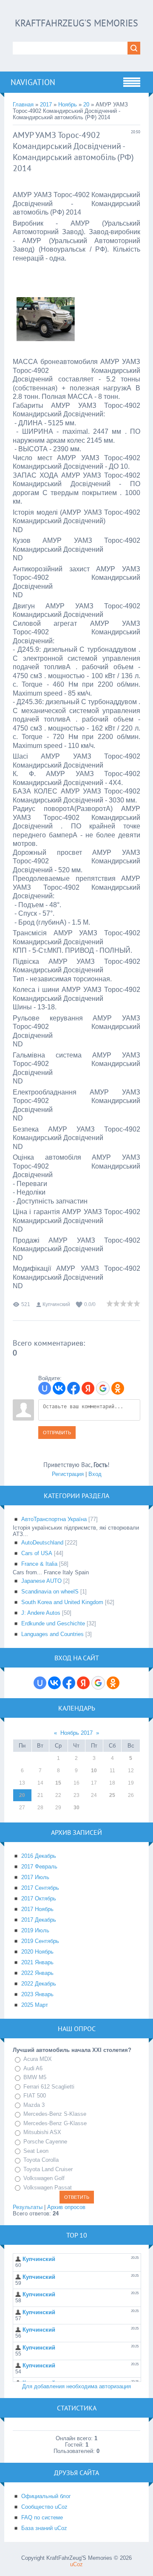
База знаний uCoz (44, 2528)
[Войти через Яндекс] (88, 1388)
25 (112, 1795)
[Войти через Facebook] (74, 1388)
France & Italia (39, 1564)
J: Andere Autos (41, 1613)
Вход (95, 1474)
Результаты (28, 2207)
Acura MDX (38, 2059)
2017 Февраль (39, 1867)
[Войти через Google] (103, 1388)
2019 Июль (35, 1930)
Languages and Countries (52, 1634)
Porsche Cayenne (45, 2142)
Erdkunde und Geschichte (53, 1623)
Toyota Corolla (41, 2160)
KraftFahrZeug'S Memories (76, 23)
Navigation (33, 82)
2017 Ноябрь (37, 1909)
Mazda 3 (34, 2105)
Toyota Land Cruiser (48, 2169)
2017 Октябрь (39, 1898)
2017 (46, 105)
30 (76, 1808)
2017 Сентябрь (40, 1888)
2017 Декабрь (39, 1920)
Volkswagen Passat (48, 2188)
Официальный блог (46, 2496)
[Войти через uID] (45, 1388)
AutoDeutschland (42, 1543)
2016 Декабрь (39, 1856)
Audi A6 (33, 2068)
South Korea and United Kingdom (62, 1602)
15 (58, 1783)
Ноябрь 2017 (76, 1733)
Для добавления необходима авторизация (76, 2386)
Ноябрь (68, 105)
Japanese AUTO (41, 1581)
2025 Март (35, 2005)
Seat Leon (36, 2151)
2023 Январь (37, 1994)
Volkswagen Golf (44, 2178)
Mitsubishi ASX (42, 2133)
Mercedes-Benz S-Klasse (55, 2114)
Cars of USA (37, 1553)
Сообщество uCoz (44, 2507)
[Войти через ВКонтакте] (59, 1388)
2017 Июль (35, 1877)
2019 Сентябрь (40, 1941)
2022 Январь (37, 1973)
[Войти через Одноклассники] (118, 1388)
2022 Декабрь (39, 1984)
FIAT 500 (35, 2096)
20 (86, 105)
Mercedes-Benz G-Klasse (55, 2123)
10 (94, 1771)
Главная (23, 105)
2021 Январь (37, 1962)
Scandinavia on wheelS (50, 1592)
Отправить (57, 1433)
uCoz (76, 2564)
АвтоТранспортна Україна (54, 1519)
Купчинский (56, 1304)
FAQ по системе (42, 2517)
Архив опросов (66, 2207)
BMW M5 (35, 2077)
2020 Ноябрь (37, 1952)
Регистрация (68, 1474)
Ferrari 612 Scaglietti (49, 2087)
